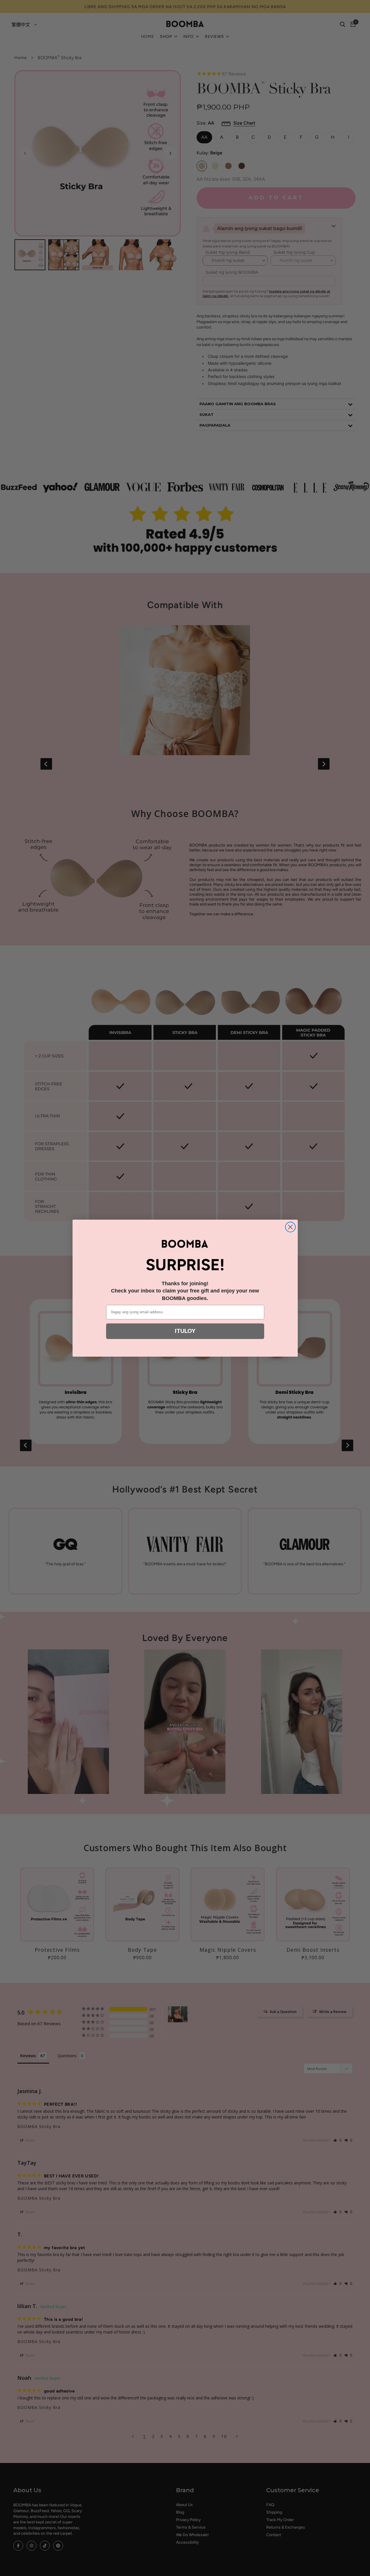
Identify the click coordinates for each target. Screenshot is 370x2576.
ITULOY (185, 1331)
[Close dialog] (290, 1227)
